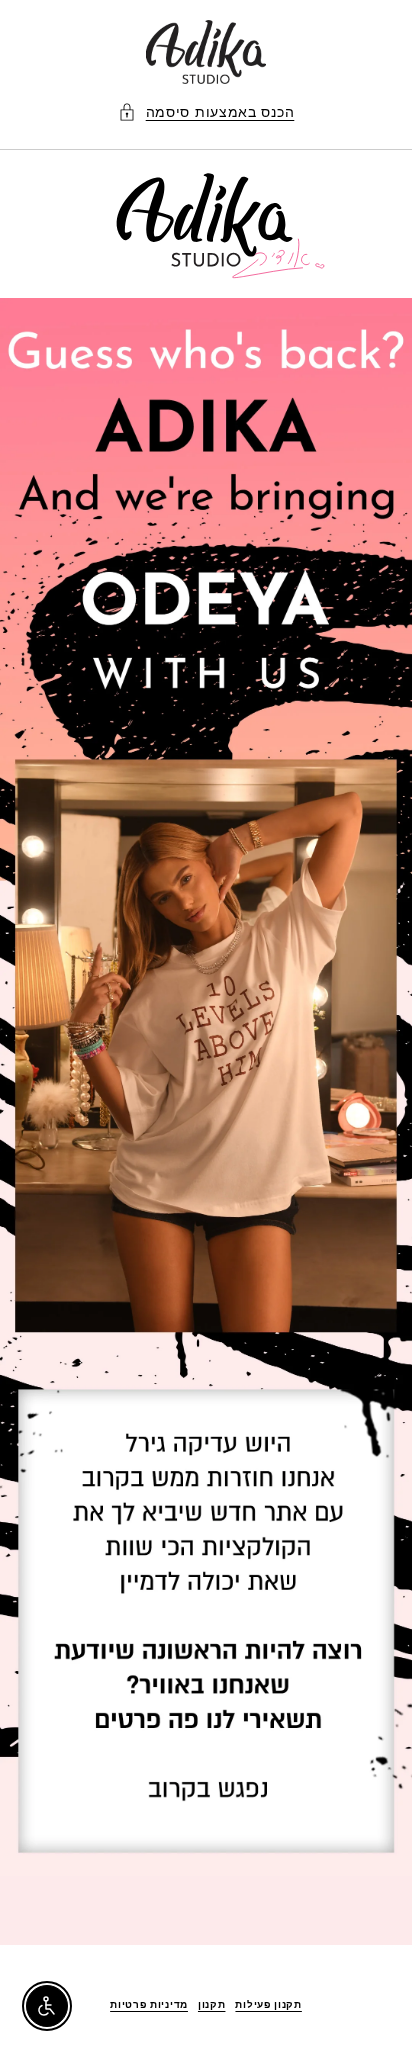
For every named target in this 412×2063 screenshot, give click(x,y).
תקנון (212, 2004)
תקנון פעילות (268, 2004)
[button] (206, 111)
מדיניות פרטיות (149, 2004)
